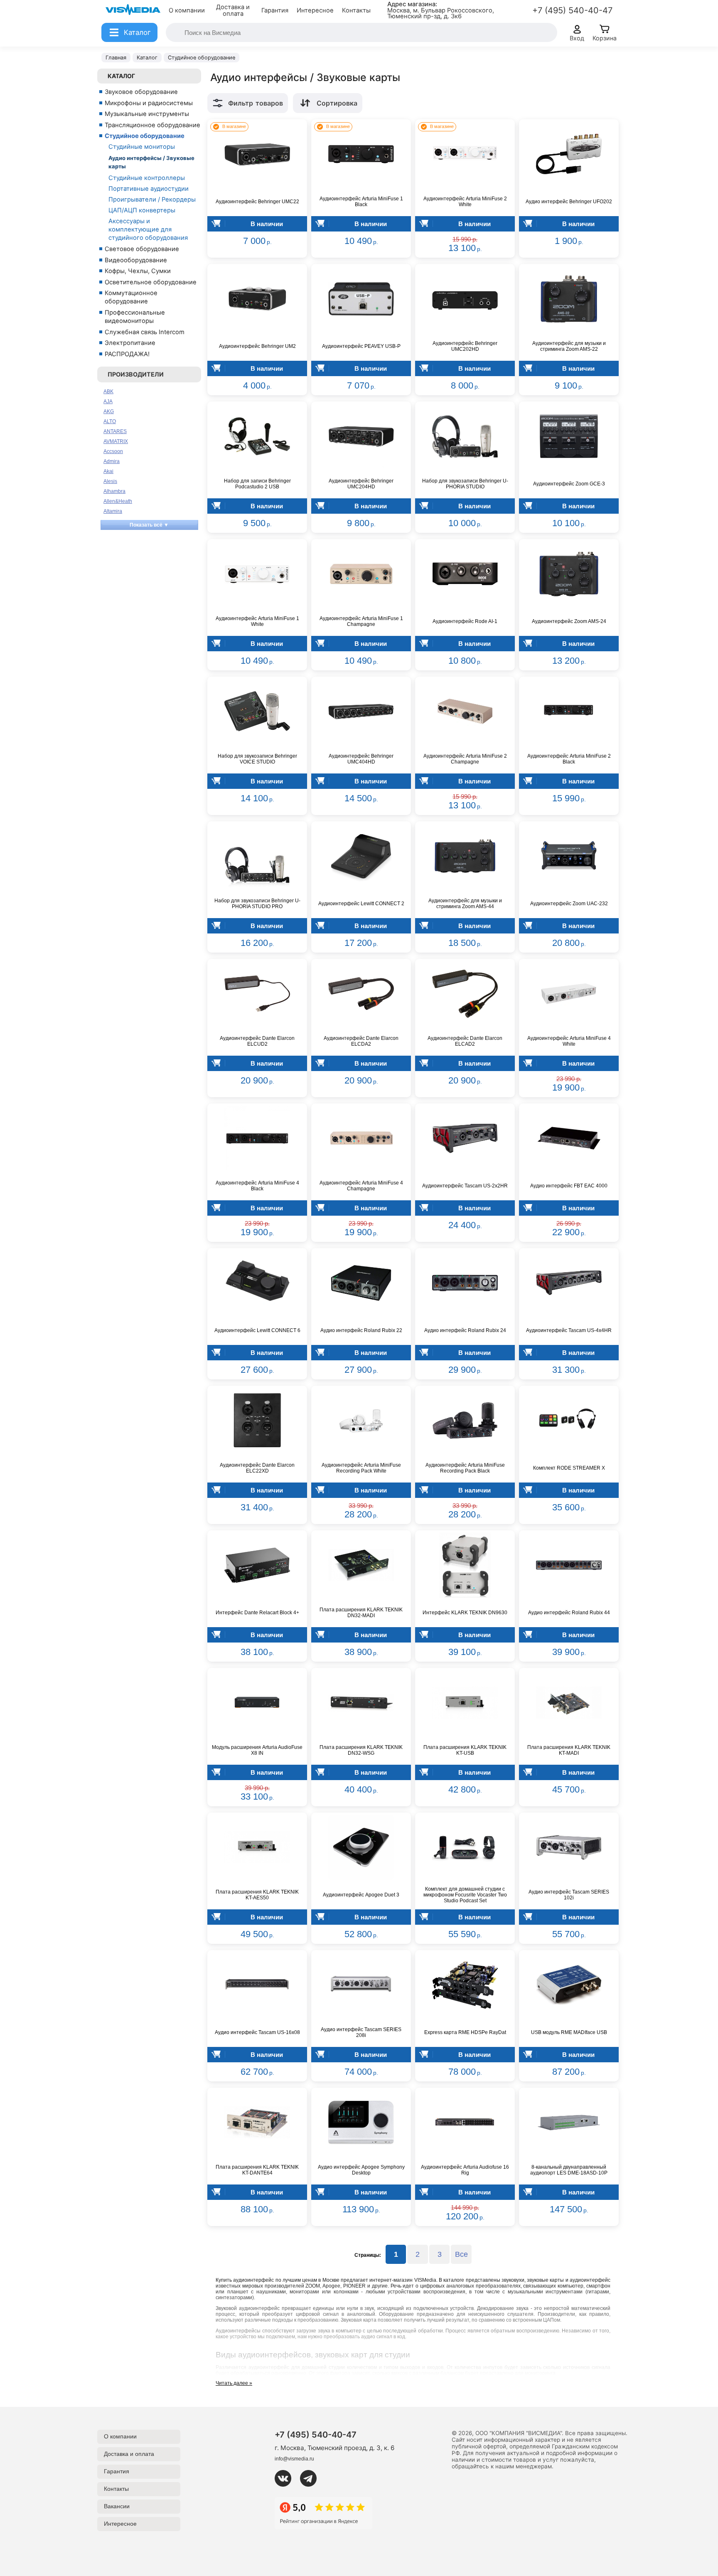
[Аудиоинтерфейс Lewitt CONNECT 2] (361, 856)
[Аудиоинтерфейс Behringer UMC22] (257, 154)
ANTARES (115, 431)
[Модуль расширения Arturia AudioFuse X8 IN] (257, 1703)
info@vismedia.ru (294, 2459)
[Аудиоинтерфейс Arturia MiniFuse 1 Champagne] (361, 574)
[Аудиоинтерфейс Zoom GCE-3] (569, 436)
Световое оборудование (142, 249)
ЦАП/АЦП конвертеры (142, 210)
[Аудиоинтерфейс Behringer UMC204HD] (361, 436)
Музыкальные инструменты (147, 114)
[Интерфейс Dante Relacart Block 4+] (257, 1565)
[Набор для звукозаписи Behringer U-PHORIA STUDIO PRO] (257, 856)
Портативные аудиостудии (149, 189)
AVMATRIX (116, 441)
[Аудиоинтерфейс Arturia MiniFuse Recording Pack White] (361, 1421)
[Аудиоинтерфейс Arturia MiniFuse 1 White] (257, 574)
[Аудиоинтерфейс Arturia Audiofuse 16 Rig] (465, 2123)
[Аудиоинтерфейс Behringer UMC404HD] (361, 712)
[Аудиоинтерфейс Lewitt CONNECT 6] (257, 1283)
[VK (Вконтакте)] (286, 2478)
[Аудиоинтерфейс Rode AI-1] (465, 574)
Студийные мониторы (142, 147)
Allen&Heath (118, 501)
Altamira (113, 511)
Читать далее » (234, 2383)
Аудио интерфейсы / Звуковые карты (151, 162)
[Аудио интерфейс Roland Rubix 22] (361, 1283)
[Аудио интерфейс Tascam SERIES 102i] (569, 1847)
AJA (108, 401)
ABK (108, 392)
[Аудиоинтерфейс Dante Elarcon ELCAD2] (465, 994)
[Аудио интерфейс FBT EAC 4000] (569, 1138)
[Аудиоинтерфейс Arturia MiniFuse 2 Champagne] (465, 712)
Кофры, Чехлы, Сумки (138, 271)
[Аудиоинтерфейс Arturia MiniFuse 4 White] (569, 994)
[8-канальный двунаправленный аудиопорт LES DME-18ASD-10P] (569, 2123)
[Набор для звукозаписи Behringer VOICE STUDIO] (257, 712)
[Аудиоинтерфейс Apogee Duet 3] (361, 1847)
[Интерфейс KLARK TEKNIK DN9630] (465, 1565)
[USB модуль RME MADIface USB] (569, 1985)
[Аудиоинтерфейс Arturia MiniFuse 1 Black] (361, 154)
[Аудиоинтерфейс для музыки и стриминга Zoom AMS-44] (465, 856)
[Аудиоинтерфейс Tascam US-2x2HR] (465, 1138)
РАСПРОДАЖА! (127, 354)
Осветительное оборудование (151, 282)
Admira (112, 461)
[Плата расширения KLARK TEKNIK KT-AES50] (257, 1847)
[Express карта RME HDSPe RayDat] (465, 1985)
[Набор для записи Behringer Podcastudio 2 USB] (257, 436)
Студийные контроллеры (147, 178)
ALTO (110, 421)
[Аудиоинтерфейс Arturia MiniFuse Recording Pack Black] (465, 1421)
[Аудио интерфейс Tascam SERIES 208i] (361, 1985)
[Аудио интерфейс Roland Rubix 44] (569, 1565)
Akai (108, 471)
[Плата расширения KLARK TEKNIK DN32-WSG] (361, 1703)
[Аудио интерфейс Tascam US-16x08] (257, 1985)
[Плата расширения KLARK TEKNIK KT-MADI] (569, 1703)
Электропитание (130, 343)
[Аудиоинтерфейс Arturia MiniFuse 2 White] (465, 154)
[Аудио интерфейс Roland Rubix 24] (465, 1283)
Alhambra (114, 491)
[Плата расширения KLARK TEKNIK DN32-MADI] (361, 1565)
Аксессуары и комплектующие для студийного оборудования (148, 229)
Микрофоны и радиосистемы (149, 103)
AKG (109, 411)
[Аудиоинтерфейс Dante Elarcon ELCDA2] (361, 994)
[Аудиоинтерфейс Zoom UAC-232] (569, 856)
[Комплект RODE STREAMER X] (569, 1421)
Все (461, 2254)
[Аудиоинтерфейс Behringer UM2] (257, 299)
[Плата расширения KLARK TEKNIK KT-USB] (465, 1703)
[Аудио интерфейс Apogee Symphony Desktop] (361, 2123)
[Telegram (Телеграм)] (312, 2478)
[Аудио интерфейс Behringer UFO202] (569, 154)
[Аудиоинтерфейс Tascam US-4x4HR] (569, 1283)
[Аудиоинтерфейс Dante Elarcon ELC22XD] (257, 1421)
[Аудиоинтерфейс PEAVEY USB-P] (361, 299)
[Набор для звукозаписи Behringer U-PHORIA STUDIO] (465, 436)
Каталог (121, 76)
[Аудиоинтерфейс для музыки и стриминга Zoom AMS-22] (569, 299)
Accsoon (113, 451)
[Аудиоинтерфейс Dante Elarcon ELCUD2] (257, 994)
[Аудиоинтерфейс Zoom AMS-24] (569, 574)
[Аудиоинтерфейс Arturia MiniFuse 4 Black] (257, 1138)
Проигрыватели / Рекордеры (152, 199)
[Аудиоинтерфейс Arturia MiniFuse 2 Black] (569, 712)
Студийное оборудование (145, 136)
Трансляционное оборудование (152, 125)
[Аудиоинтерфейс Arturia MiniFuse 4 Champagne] (361, 1138)
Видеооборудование (136, 260)
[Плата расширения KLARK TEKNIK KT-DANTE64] (257, 2123)
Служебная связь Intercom (145, 332)
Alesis (110, 481)
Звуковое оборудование (141, 92)
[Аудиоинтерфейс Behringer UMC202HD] (465, 299)
